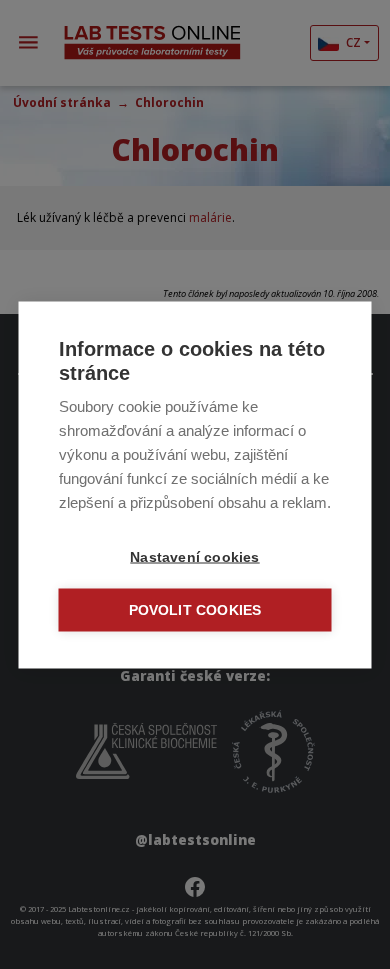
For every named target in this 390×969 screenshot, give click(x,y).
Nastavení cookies (194, 556)
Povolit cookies (195, 609)
